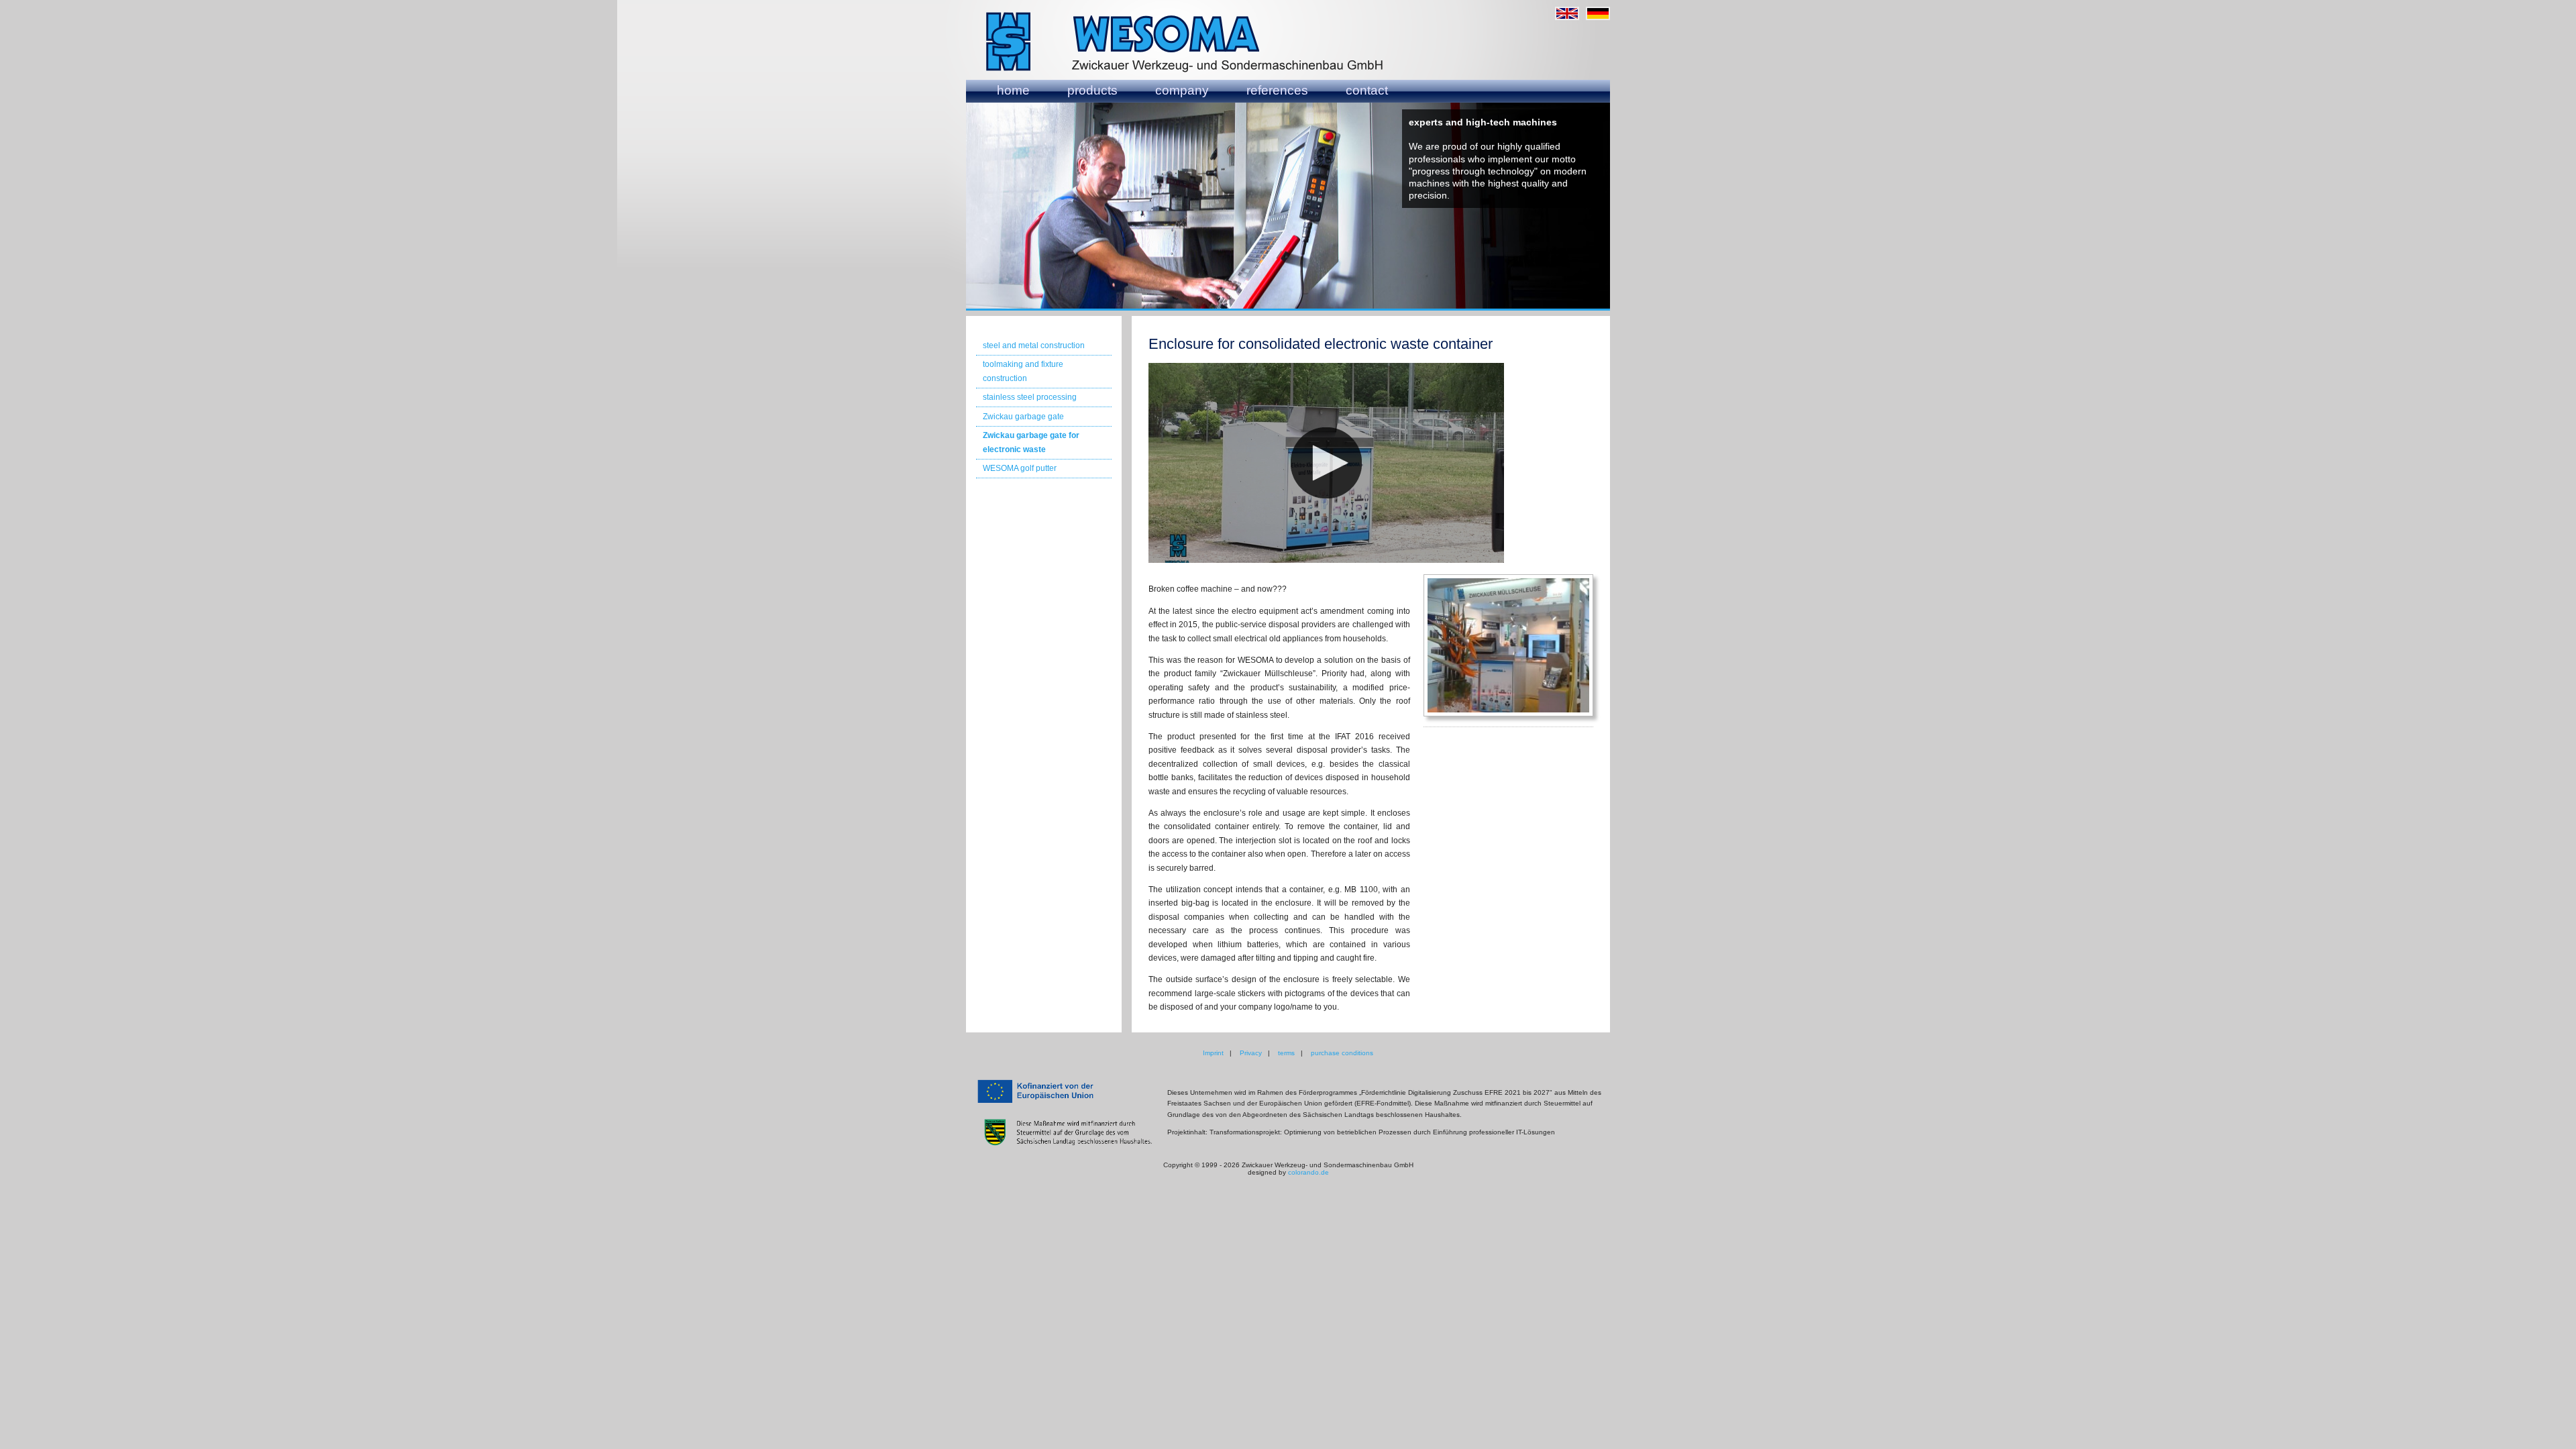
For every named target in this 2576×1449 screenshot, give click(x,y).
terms (1286, 1053)
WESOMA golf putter (1020, 468)
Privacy (1251, 1053)
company (1182, 90)
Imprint (1213, 1053)
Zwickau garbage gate (1023, 417)
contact (1367, 90)
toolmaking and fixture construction (1023, 371)
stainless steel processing (1030, 397)
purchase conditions (1342, 1053)
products (1092, 90)
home (1013, 90)
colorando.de (1308, 1172)
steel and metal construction (1034, 345)
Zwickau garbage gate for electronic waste (1031, 442)
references (1277, 90)
